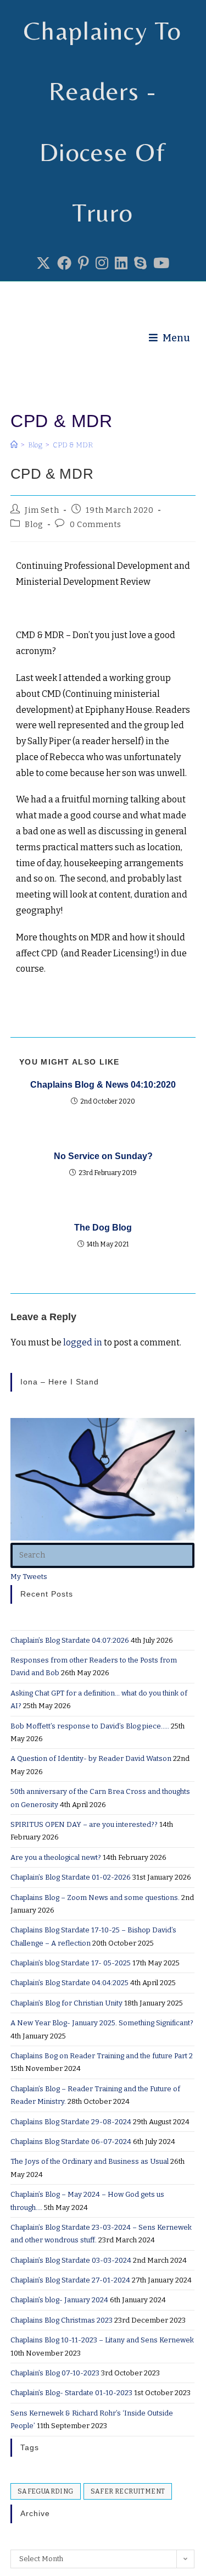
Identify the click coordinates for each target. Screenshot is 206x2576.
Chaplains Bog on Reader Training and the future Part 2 (102, 2056)
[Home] (14, 445)
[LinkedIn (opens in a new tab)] (121, 264)
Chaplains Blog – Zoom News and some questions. (95, 1898)
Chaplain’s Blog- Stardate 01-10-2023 (71, 2393)
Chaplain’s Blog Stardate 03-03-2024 (71, 2260)
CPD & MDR (73, 445)
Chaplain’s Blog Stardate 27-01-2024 (70, 2280)
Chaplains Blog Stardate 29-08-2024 (71, 2122)
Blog (34, 525)
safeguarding (46, 2491)
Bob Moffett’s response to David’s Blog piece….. (90, 1726)
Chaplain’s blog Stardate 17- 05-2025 (71, 1963)
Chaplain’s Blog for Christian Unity (66, 2003)
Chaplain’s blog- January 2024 (59, 2300)
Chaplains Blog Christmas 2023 (62, 2320)
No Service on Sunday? (103, 1156)
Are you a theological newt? (56, 1857)
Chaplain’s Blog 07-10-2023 (55, 2373)
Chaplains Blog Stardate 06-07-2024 (71, 2142)
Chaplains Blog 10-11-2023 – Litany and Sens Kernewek (102, 2340)
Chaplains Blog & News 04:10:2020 (103, 1085)
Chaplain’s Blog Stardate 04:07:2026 (70, 1640)
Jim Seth (42, 510)
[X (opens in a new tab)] (43, 264)
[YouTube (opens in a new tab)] (161, 264)
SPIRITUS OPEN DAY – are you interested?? (84, 1824)
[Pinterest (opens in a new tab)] (83, 264)
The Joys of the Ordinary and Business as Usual (90, 2161)
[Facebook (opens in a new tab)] (64, 264)
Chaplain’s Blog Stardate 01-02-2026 (71, 1877)
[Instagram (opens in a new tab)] (102, 264)
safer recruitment (128, 2491)
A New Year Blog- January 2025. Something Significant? (102, 2023)
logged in (83, 1342)
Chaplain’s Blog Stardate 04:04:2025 (69, 1983)
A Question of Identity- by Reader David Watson (91, 1758)
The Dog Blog (103, 1228)
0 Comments (96, 525)
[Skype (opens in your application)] (140, 264)
